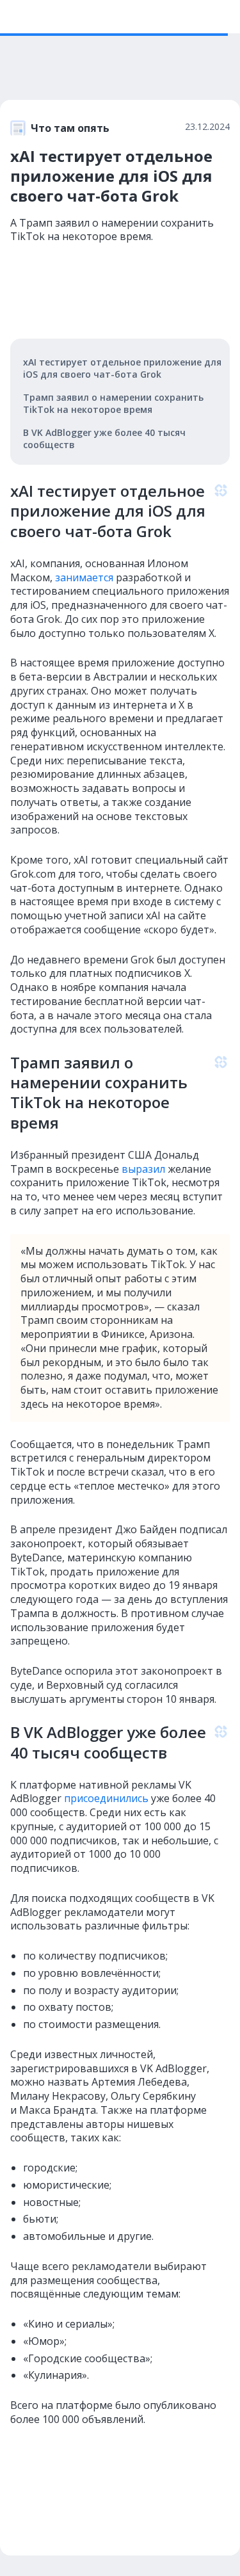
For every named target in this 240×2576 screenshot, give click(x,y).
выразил (142, 1169)
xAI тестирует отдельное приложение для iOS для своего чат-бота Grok (122, 368)
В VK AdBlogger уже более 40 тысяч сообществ (104, 439)
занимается (83, 577)
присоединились (105, 1798)
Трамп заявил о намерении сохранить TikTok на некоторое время (113, 403)
